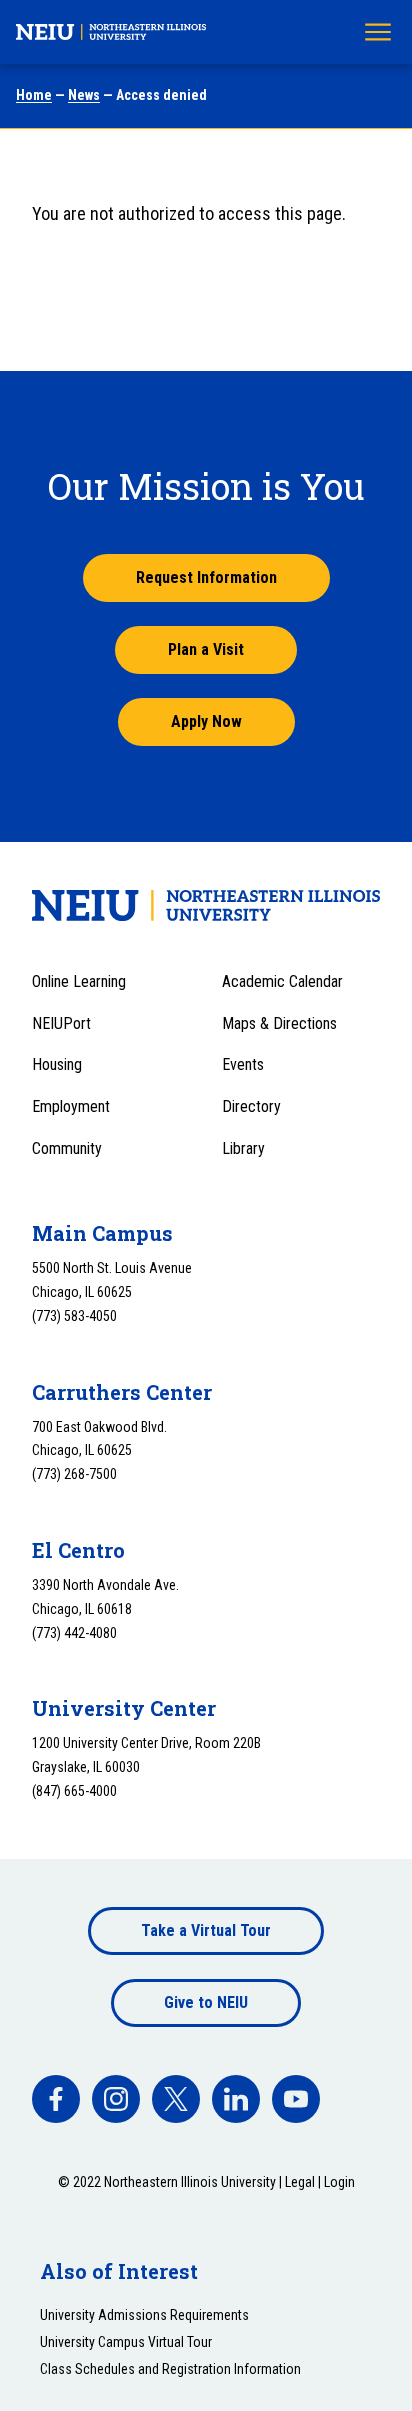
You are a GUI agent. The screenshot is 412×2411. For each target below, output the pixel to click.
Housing (57, 1064)
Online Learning (79, 981)
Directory (251, 1106)
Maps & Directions (279, 1023)
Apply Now (206, 721)
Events (243, 1064)
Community (67, 1148)
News (84, 95)
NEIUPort (61, 1023)
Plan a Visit (206, 649)
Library (243, 1148)
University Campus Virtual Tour (126, 2342)
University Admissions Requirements (144, 2315)
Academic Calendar (282, 981)
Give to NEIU (206, 2002)
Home (34, 95)
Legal (300, 2182)
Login (339, 2182)
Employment (71, 1106)
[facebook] (56, 2099)
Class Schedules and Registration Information (170, 2369)
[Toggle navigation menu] (378, 32)
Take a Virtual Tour (206, 1930)
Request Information (206, 577)
